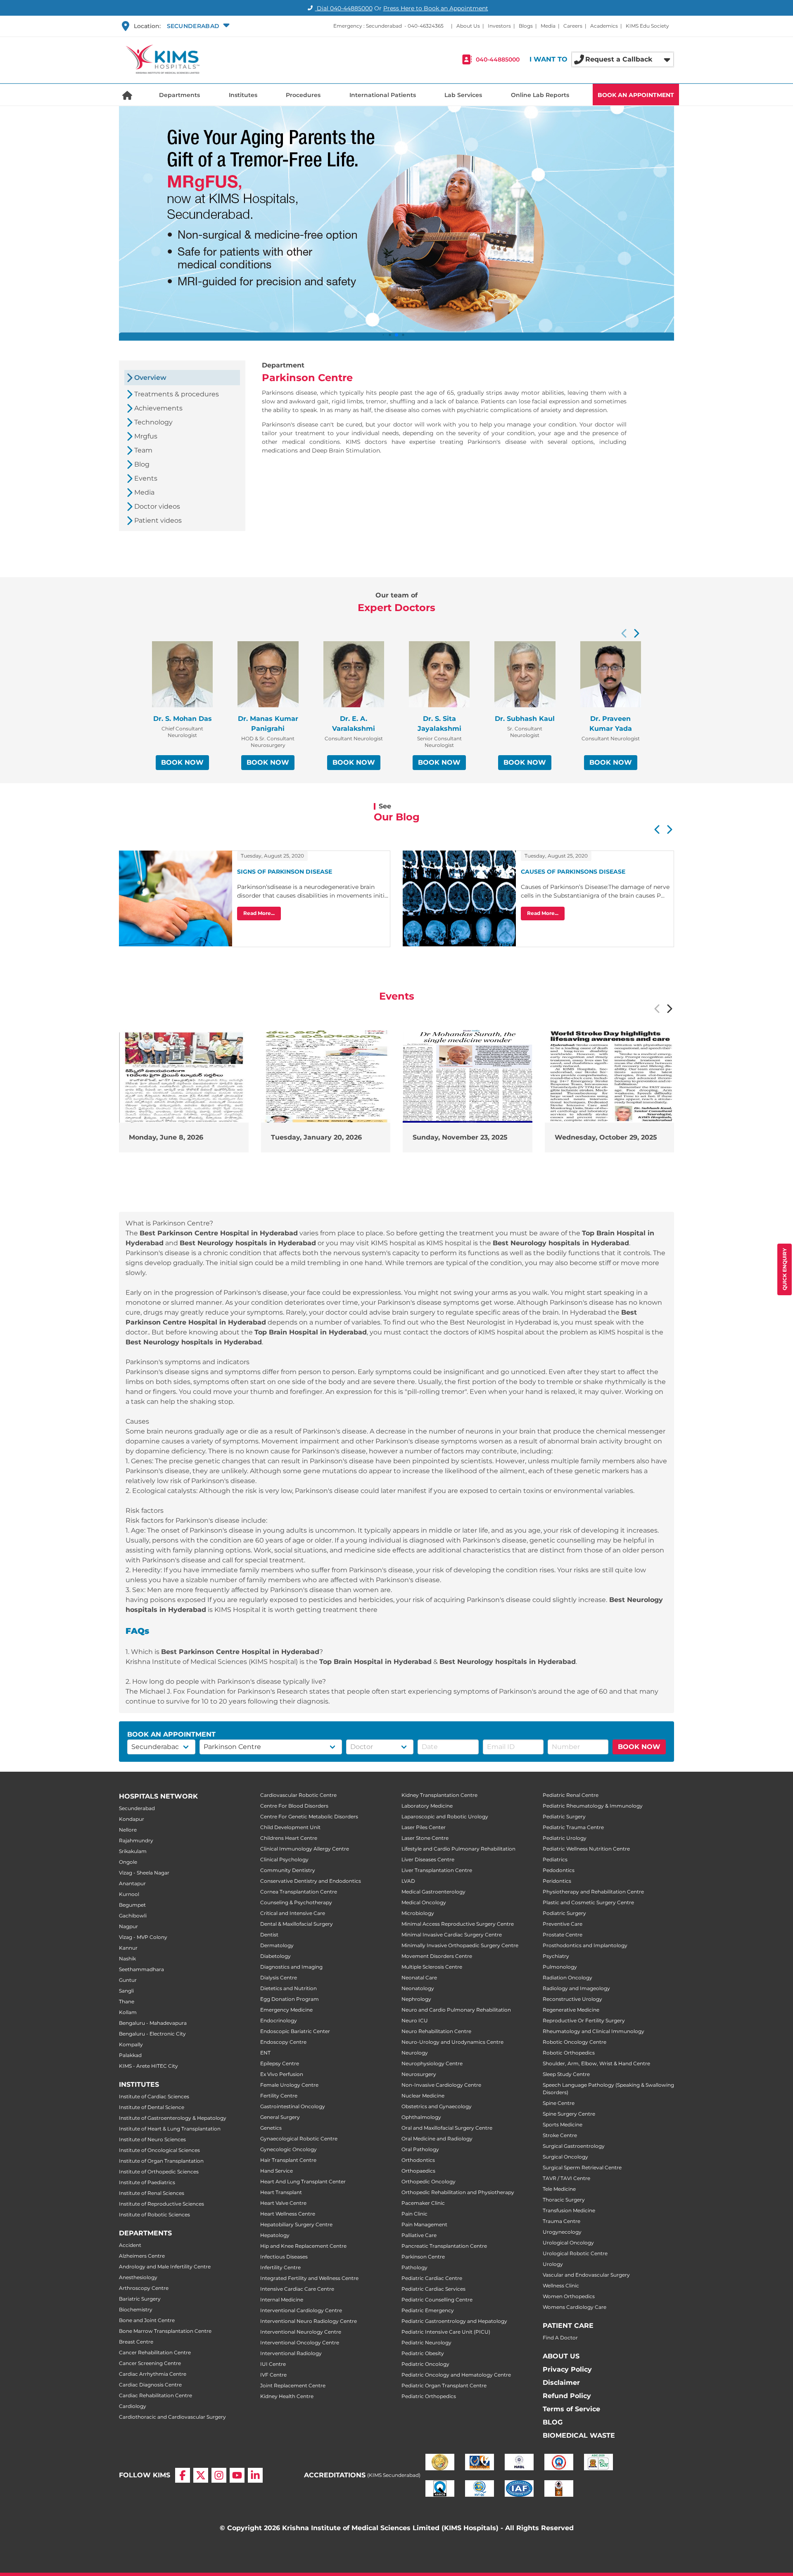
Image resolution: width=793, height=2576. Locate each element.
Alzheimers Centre (142, 2256)
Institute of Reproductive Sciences (161, 2204)
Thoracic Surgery (564, 2200)
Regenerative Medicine (571, 2010)
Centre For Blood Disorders (294, 1806)
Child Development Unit (290, 1827)
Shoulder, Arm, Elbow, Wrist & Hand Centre (596, 2063)
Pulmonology (560, 1967)
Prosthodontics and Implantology (585, 1945)
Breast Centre (136, 2342)
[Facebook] (183, 2475)
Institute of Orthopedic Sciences (159, 2172)
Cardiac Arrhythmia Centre (153, 2374)
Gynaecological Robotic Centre (299, 2139)
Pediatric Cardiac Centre (432, 2278)
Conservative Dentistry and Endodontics (311, 1881)
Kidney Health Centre (287, 2396)
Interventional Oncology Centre (300, 2343)
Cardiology (133, 2406)
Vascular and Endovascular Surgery (586, 2275)
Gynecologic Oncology (288, 2149)
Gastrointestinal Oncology (293, 2106)
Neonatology (418, 1988)
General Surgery (280, 2117)
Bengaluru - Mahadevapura (153, 2023)
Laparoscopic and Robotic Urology (445, 1816)
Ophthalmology (421, 2117)
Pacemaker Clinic (423, 2203)
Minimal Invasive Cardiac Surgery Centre (452, 1935)
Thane (127, 2001)
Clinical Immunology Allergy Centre (305, 1849)
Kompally (131, 2044)
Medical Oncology (424, 1902)
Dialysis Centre (279, 1978)
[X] (201, 2475)
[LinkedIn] (255, 2475)
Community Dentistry (288, 1870)
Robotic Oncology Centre (575, 2042)
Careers (573, 26)
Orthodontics (418, 2160)
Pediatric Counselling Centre (437, 2300)
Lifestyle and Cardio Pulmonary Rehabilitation (458, 1849)
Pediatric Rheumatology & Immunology (593, 1806)
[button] (197, 26)
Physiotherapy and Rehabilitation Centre (593, 1892)
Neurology (415, 2053)
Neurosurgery (419, 2074)
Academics (604, 26)
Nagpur (128, 1926)
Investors (499, 26)
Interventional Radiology (291, 2353)
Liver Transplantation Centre (437, 1870)
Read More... (259, 913)
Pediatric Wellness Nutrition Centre (586, 1849)
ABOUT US (561, 2356)
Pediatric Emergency (428, 2310)
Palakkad (130, 2055)
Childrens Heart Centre (289, 1838)
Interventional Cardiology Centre (301, 2310)
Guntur (128, 1980)
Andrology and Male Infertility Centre (165, 2267)
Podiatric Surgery (564, 1913)
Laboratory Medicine (427, 1806)
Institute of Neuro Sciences (152, 2139)
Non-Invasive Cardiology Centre (441, 2085)
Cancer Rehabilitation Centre (155, 2352)
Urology (553, 2264)
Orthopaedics (418, 2171)
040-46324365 (426, 26)
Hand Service (277, 2171)
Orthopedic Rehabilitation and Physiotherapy (458, 2192)
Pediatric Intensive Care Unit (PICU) (446, 2332)
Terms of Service (571, 2409)
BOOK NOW (182, 762)
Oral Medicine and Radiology (437, 2139)
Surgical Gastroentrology (574, 2146)
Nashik (127, 1959)
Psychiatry (556, 1956)
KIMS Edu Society (647, 26)
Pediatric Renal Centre (571, 1795)
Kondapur (132, 1819)
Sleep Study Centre (566, 2074)
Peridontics (557, 1881)
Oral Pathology (420, 2149)
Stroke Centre (560, 2135)
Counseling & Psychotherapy (296, 1902)
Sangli (126, 1991)
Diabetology (275, 1956)
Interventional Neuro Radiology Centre (309, 2321)
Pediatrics (555, 1859)
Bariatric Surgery (140, 2299)
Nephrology (416, 1999)
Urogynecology (562, 2232)
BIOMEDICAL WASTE (579, 2435)
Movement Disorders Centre (437, 1956)
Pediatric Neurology (426, 2343)
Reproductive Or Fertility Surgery (584, 2020)
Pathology (414, 2267)
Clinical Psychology (284, 1859)
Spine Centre (559, 2103)
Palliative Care (419, 2235)
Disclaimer (561, 2383)
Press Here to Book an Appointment (436, 8)
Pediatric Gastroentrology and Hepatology (454, 2321)
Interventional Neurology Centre (301, 2332)
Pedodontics (559, 1870)
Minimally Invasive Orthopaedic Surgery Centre (460, 1945)
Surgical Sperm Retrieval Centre (582, 2167)
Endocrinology (279, 2020)
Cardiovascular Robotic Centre (298, 1795)
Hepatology (275, 2235)
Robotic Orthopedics (569, 2053)
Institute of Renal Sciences (152, 2193)
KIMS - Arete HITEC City (148, 2066)
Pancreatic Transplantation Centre (444, 2246)
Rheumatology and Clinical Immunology (594, 2031)
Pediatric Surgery (564, 1816)
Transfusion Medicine (569, 2210)
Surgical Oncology (565, 2157)
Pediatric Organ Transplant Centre (444, 2385)
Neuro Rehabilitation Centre (436, 2031)
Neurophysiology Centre (432, 2063)
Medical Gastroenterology (433, 1892)
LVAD (408, 1881)
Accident (130, 2245)
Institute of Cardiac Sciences (154, 2096)
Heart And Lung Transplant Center (303, 2181)
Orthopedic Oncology (429, 2181)
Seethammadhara (141, 1969)
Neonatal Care (419, 1978)
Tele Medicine (559, 2189)
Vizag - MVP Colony (143, 1937)
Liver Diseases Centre (428, 1859)
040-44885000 (498, 59)
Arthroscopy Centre (144, 2288)
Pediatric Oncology (425, 2364)
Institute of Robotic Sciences (154, 2215)
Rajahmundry (136, 1840)
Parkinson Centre (423, 2257)
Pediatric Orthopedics (429, 2396)
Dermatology (277, 1945)
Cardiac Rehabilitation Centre (156, 2395)
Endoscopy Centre (283, 2042)
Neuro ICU (415, 2020)
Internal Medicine (282, 2300)
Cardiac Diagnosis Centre (150, 2385)
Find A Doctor (560, 2338)
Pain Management (424, 2224)
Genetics (271, 2128)
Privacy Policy (567, 2369)
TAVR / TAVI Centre (566, 2178)
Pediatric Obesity (423, 2353)
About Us (468, 26)
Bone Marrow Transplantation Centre (165, 2331)
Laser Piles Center (424, 1827)
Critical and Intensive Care (293, 1913)
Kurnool (129, 1894)
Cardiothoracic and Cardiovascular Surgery (172, 2417)
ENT (265, 2053)
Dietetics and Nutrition (288, 1988)
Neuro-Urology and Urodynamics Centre (452, 2042)
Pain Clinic (414, 2214)
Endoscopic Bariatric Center (295, 2031)
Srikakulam (133, 1851)
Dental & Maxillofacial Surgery (297, 1924)
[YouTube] (237, 2475)
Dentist (269, 1935)
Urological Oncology (568, 2243)
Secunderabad (137, 1808)
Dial (344, 8)
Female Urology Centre (289, 2085)
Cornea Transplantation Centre (299, 1892)
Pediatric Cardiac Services (433, 2289)
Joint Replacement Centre (293, 2385)
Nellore (128, 1830)
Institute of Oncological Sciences (159, 2150)
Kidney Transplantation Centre (439, 1795)
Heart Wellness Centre (288, 2214)
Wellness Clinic (561, 2286)
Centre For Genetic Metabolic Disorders (309, 1816)
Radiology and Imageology (576, 1988)
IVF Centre (273, 2375)
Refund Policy (567, 2396)
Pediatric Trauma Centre (573, 1827)
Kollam (128, 2012)
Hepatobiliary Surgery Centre (296, 2224)
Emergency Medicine (286, 2010)
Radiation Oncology (567, 1978)
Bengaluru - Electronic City (152, 2034)
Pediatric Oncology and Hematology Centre (456, 2375)
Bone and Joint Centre (147, 2320)
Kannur (128, 1948)
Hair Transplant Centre (288, 2160)
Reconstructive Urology (572, 1999)
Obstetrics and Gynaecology (437, 2106)
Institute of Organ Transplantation (161, 2161)
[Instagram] (219, 2475)
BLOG (553, 2422)
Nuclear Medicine (423, 2096)
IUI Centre (273, 2364)
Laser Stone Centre (425, 1838)
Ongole (128, 1862)
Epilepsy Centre (280, 2063)
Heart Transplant (281, 2192)
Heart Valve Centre (283, 2203)
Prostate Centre (563, 1935)
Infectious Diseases (284, 2257)
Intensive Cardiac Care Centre (297, 2289)
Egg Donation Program (290, 1999)
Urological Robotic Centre (575, 2253)
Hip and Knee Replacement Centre (303, 2246)
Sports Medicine (563, 2125)
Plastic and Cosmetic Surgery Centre (588, 1902)
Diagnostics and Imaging (291, 1967)
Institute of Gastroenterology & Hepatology (173, 2118)
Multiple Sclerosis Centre (432, 1967)
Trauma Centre (562, 2221)
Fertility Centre (279, 2096)
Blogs (526, 26)
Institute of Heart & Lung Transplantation (170, 2129)
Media (548, 26)
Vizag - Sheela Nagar (144, 1873)
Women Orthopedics (569, 2296)
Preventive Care (563, 1924)
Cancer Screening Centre (150, 2363)
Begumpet (132, 1905)
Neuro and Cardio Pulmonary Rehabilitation (456, 2010)
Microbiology (418, 1913)
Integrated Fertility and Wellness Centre (309, 2278)
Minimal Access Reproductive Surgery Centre (458, 1924)
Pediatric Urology (565, 1838)
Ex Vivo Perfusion (282, 2074)
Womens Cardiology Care (575, 2307)
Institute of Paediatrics (147, 2182)
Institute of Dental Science (152, 2107)
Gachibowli (133, 1916)
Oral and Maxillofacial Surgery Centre (447, 2128)
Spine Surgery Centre (569, 2114)
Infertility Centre (280, 2267)
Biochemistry (136, 2309)
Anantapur (132, 1883)
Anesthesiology (138, 2277)
